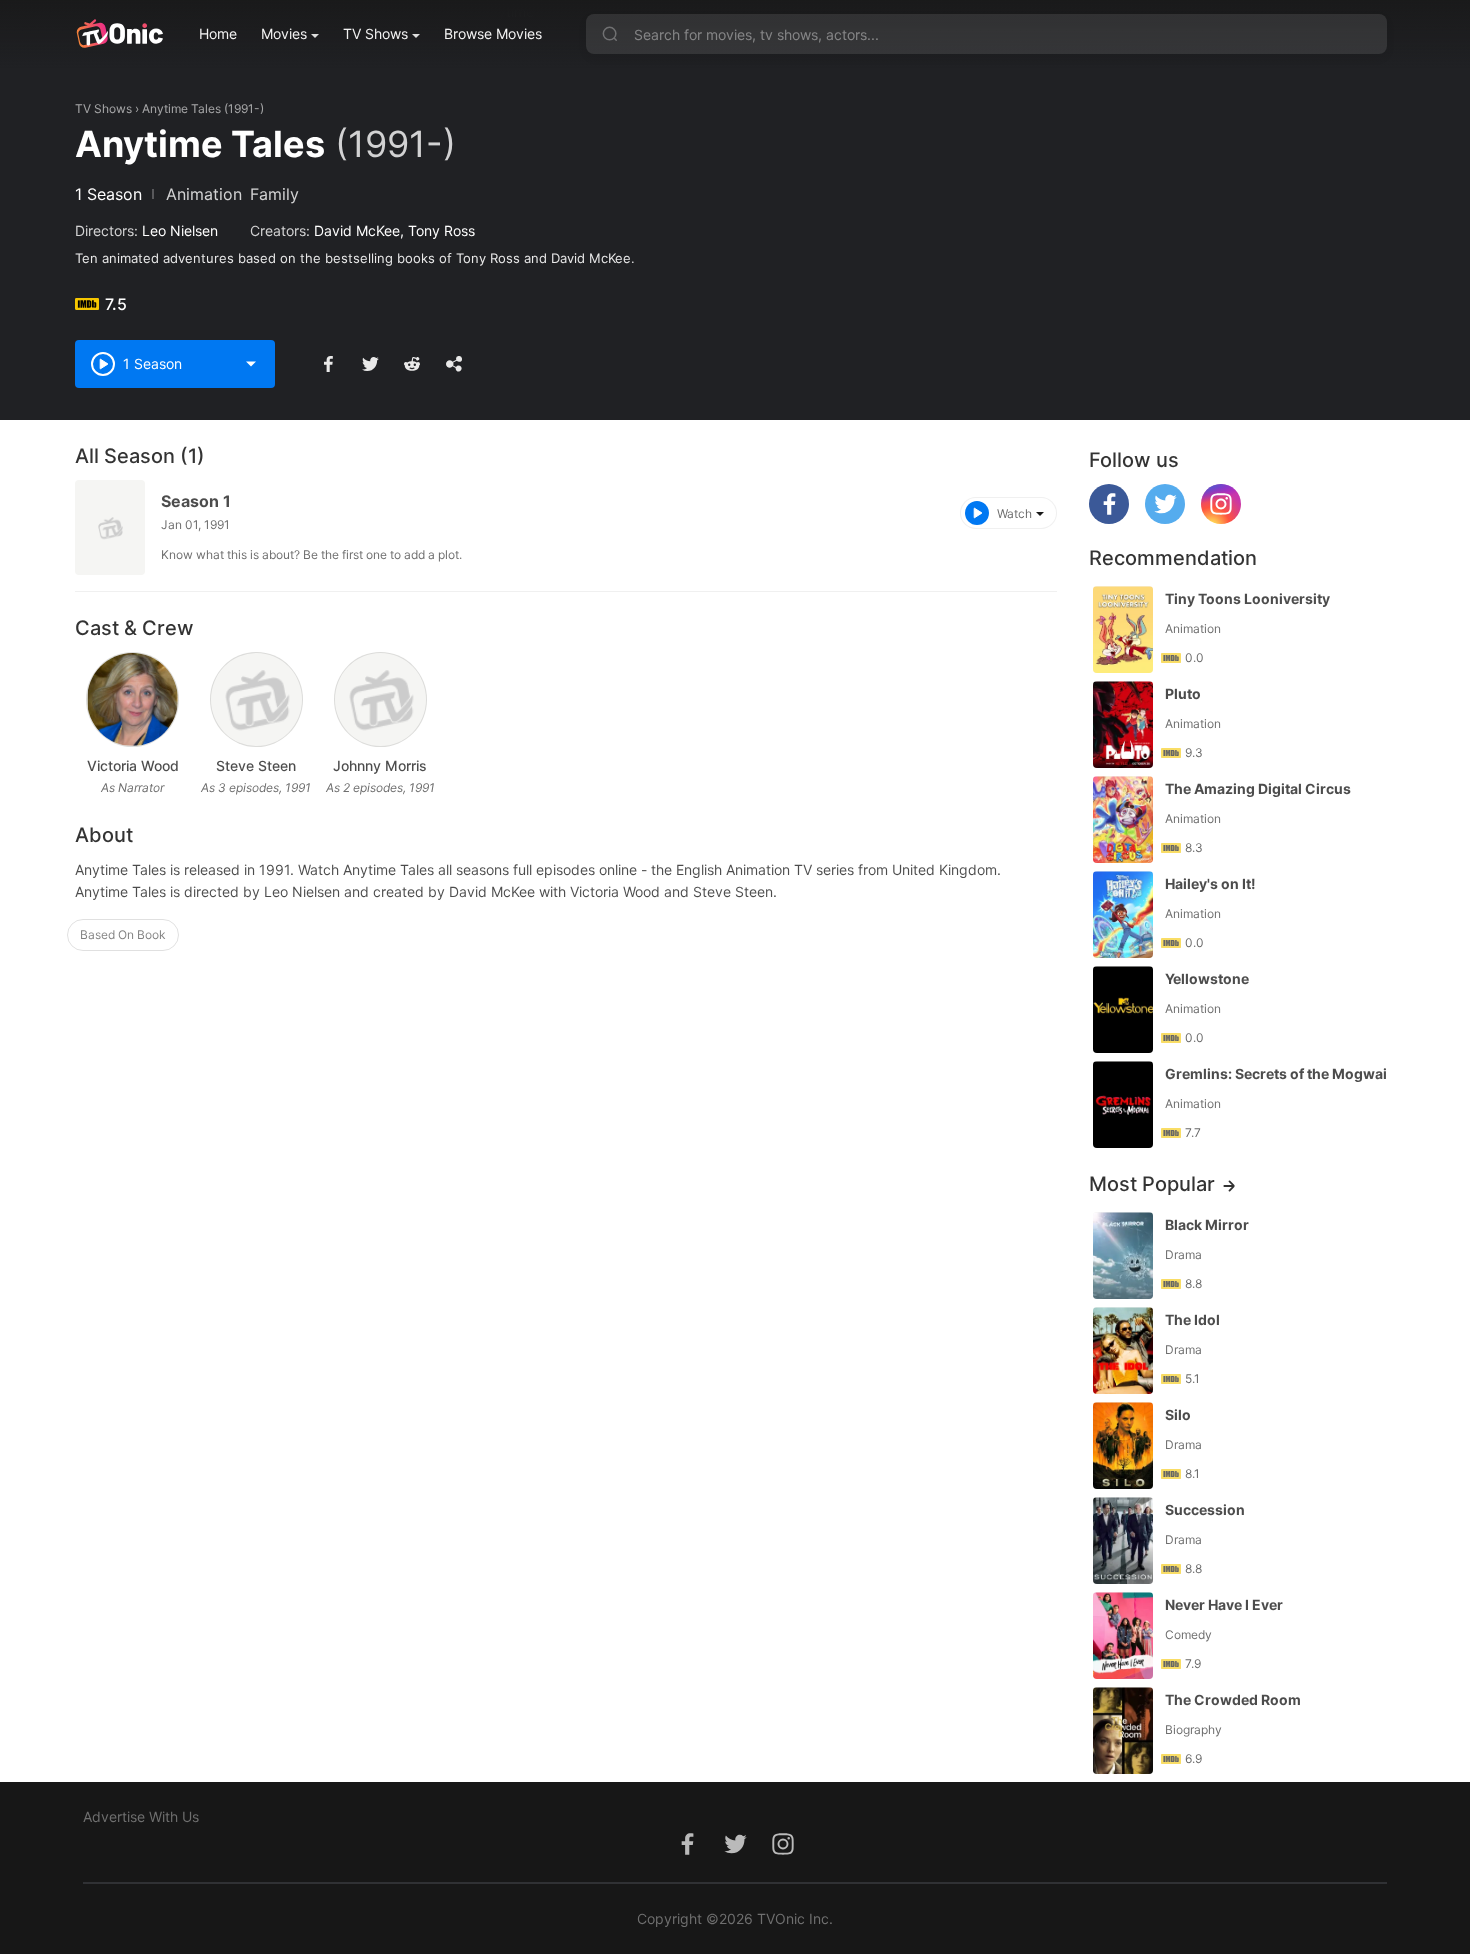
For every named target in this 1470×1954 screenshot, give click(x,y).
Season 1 (196, 501)
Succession (1205, 1509)
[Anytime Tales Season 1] (110, 527)
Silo (1178, 1414)
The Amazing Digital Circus (1258, 788)
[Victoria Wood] (132, 699)
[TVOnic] (119, 34)
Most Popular (1152, 1184)
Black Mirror (1207, 1224)
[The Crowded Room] (1123, 1730)
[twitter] (1165, 518)
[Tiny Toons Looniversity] (1123, 629)
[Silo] (1123, 1445)
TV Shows (375, 33)
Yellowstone (1207, 978)
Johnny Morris (380, 765)
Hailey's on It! (1210, 883)
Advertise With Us (141, 1816)
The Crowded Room (1233, 1699)
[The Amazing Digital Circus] (1123, 819)
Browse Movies (493, 33)
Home (218, 33)
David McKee (357, 230)
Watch (1014, 513)
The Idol (1192, 1319)
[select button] (251, 364)
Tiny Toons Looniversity (1247, 598)
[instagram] (1221, 518)
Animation (204, 194)
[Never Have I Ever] (1123, 1635)
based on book (123, 934)
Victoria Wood (133, 765)
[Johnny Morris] (380, 699)
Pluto (1183, 693)
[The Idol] (1123, 1350)
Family (274, 194)
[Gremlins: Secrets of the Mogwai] (1123, 1104)
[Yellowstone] (1123, 1009)
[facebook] (1109, 518)
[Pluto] (1123, 724)
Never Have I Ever (1224, 1604)
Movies (284, 33)
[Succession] (1123, 1540)
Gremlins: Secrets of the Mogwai (1276, 1073)
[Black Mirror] (1123, 1255)
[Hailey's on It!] (1123, 914)
